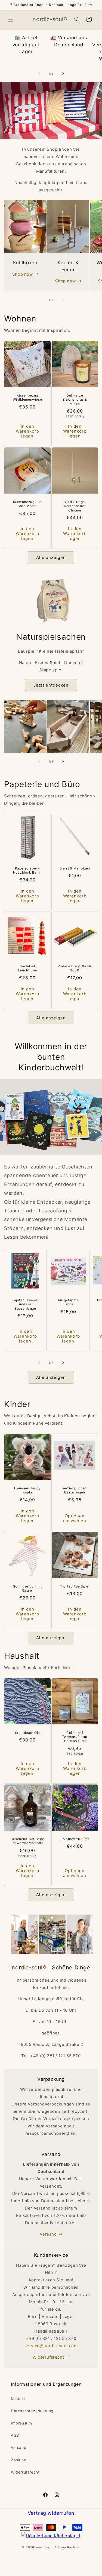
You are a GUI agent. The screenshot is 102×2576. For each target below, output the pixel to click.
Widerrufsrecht (48, 2357)
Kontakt (18, 2399)
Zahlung (19, 2460)
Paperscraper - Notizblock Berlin (27, 870)
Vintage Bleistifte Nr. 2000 (75, 968)
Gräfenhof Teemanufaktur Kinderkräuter (75, 1737)
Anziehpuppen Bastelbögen (75, 1490)
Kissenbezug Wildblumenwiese (27, 397)
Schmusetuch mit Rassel (27, 1588)
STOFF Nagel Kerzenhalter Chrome (75, 506)
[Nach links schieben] (39, 73)
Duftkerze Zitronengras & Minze (75, 400)
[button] (11, 19)
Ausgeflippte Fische (68, 1302)
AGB (15, 2435)
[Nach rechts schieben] (63, 73)
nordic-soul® (47, 2547)
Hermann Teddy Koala (27, 1490)
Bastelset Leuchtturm (27, 968)
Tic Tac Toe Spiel (75, 1586)
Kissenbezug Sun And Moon (27, 504)
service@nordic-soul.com (51, 2346)
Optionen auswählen (75, 1518)
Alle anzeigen (51, 557)
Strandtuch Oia (27, 1732)
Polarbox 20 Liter (75, 1839)
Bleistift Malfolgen (75, 868)
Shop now (23, 274)
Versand (48, 2234)
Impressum (21, 2423)
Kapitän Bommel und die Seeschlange (25, 1304)
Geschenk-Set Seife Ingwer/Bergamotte (27, 1841)
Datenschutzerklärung (32, 2411)
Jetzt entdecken (51, 685)
